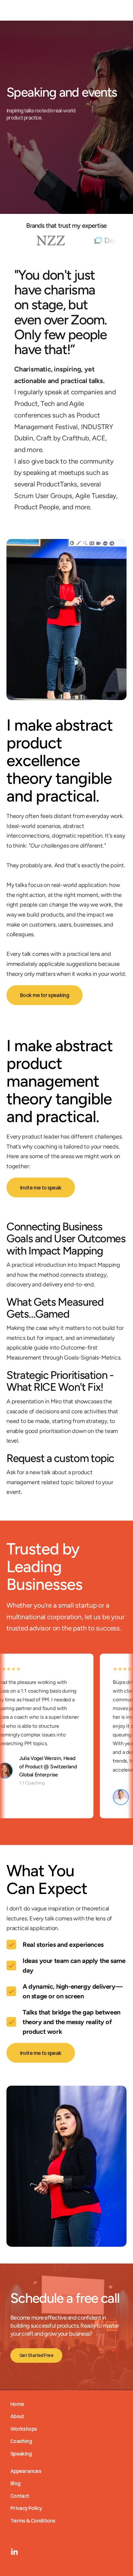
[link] (14, 2552)
